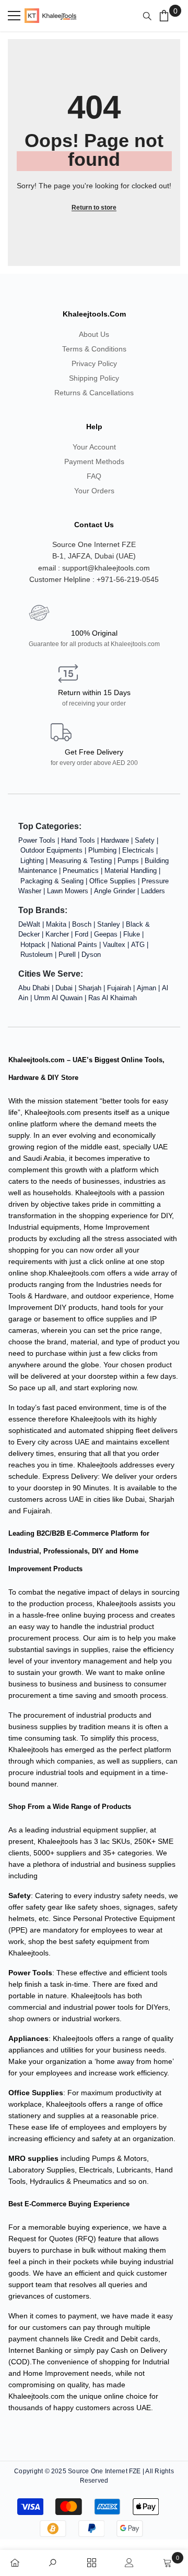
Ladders (153, 891)
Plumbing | (105, 850)
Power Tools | (40, 840)
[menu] (14, 16)
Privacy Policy (94, 363)
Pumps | (131, 861)
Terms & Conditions (94, 349)
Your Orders (94, 491)
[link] (56, 2561)
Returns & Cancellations (94, 393)
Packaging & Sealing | (55, 881)
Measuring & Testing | (84, 861)
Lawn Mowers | (70, 891)
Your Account (94, 447)
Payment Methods (94, 461)
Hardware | (118, 840)
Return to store (94, 208)
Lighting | (35, 861)
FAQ (94, 476)
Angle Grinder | (118, 891)
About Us (94, 334)
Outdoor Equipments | (54, 850)
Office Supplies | (115, 881)
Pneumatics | (84, 871)
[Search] (150, 16)
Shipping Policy (94, 378)
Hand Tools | (81, 840)
